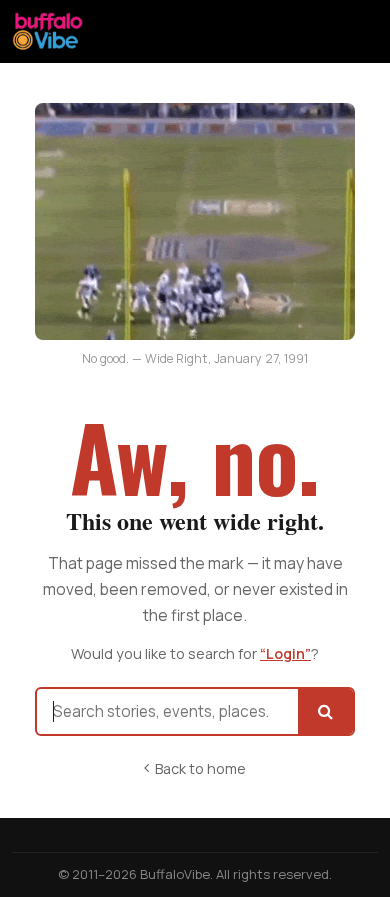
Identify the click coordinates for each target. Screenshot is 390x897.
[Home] (48, 31)
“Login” (285, 653)
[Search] (325, 711)
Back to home (200, 768)
